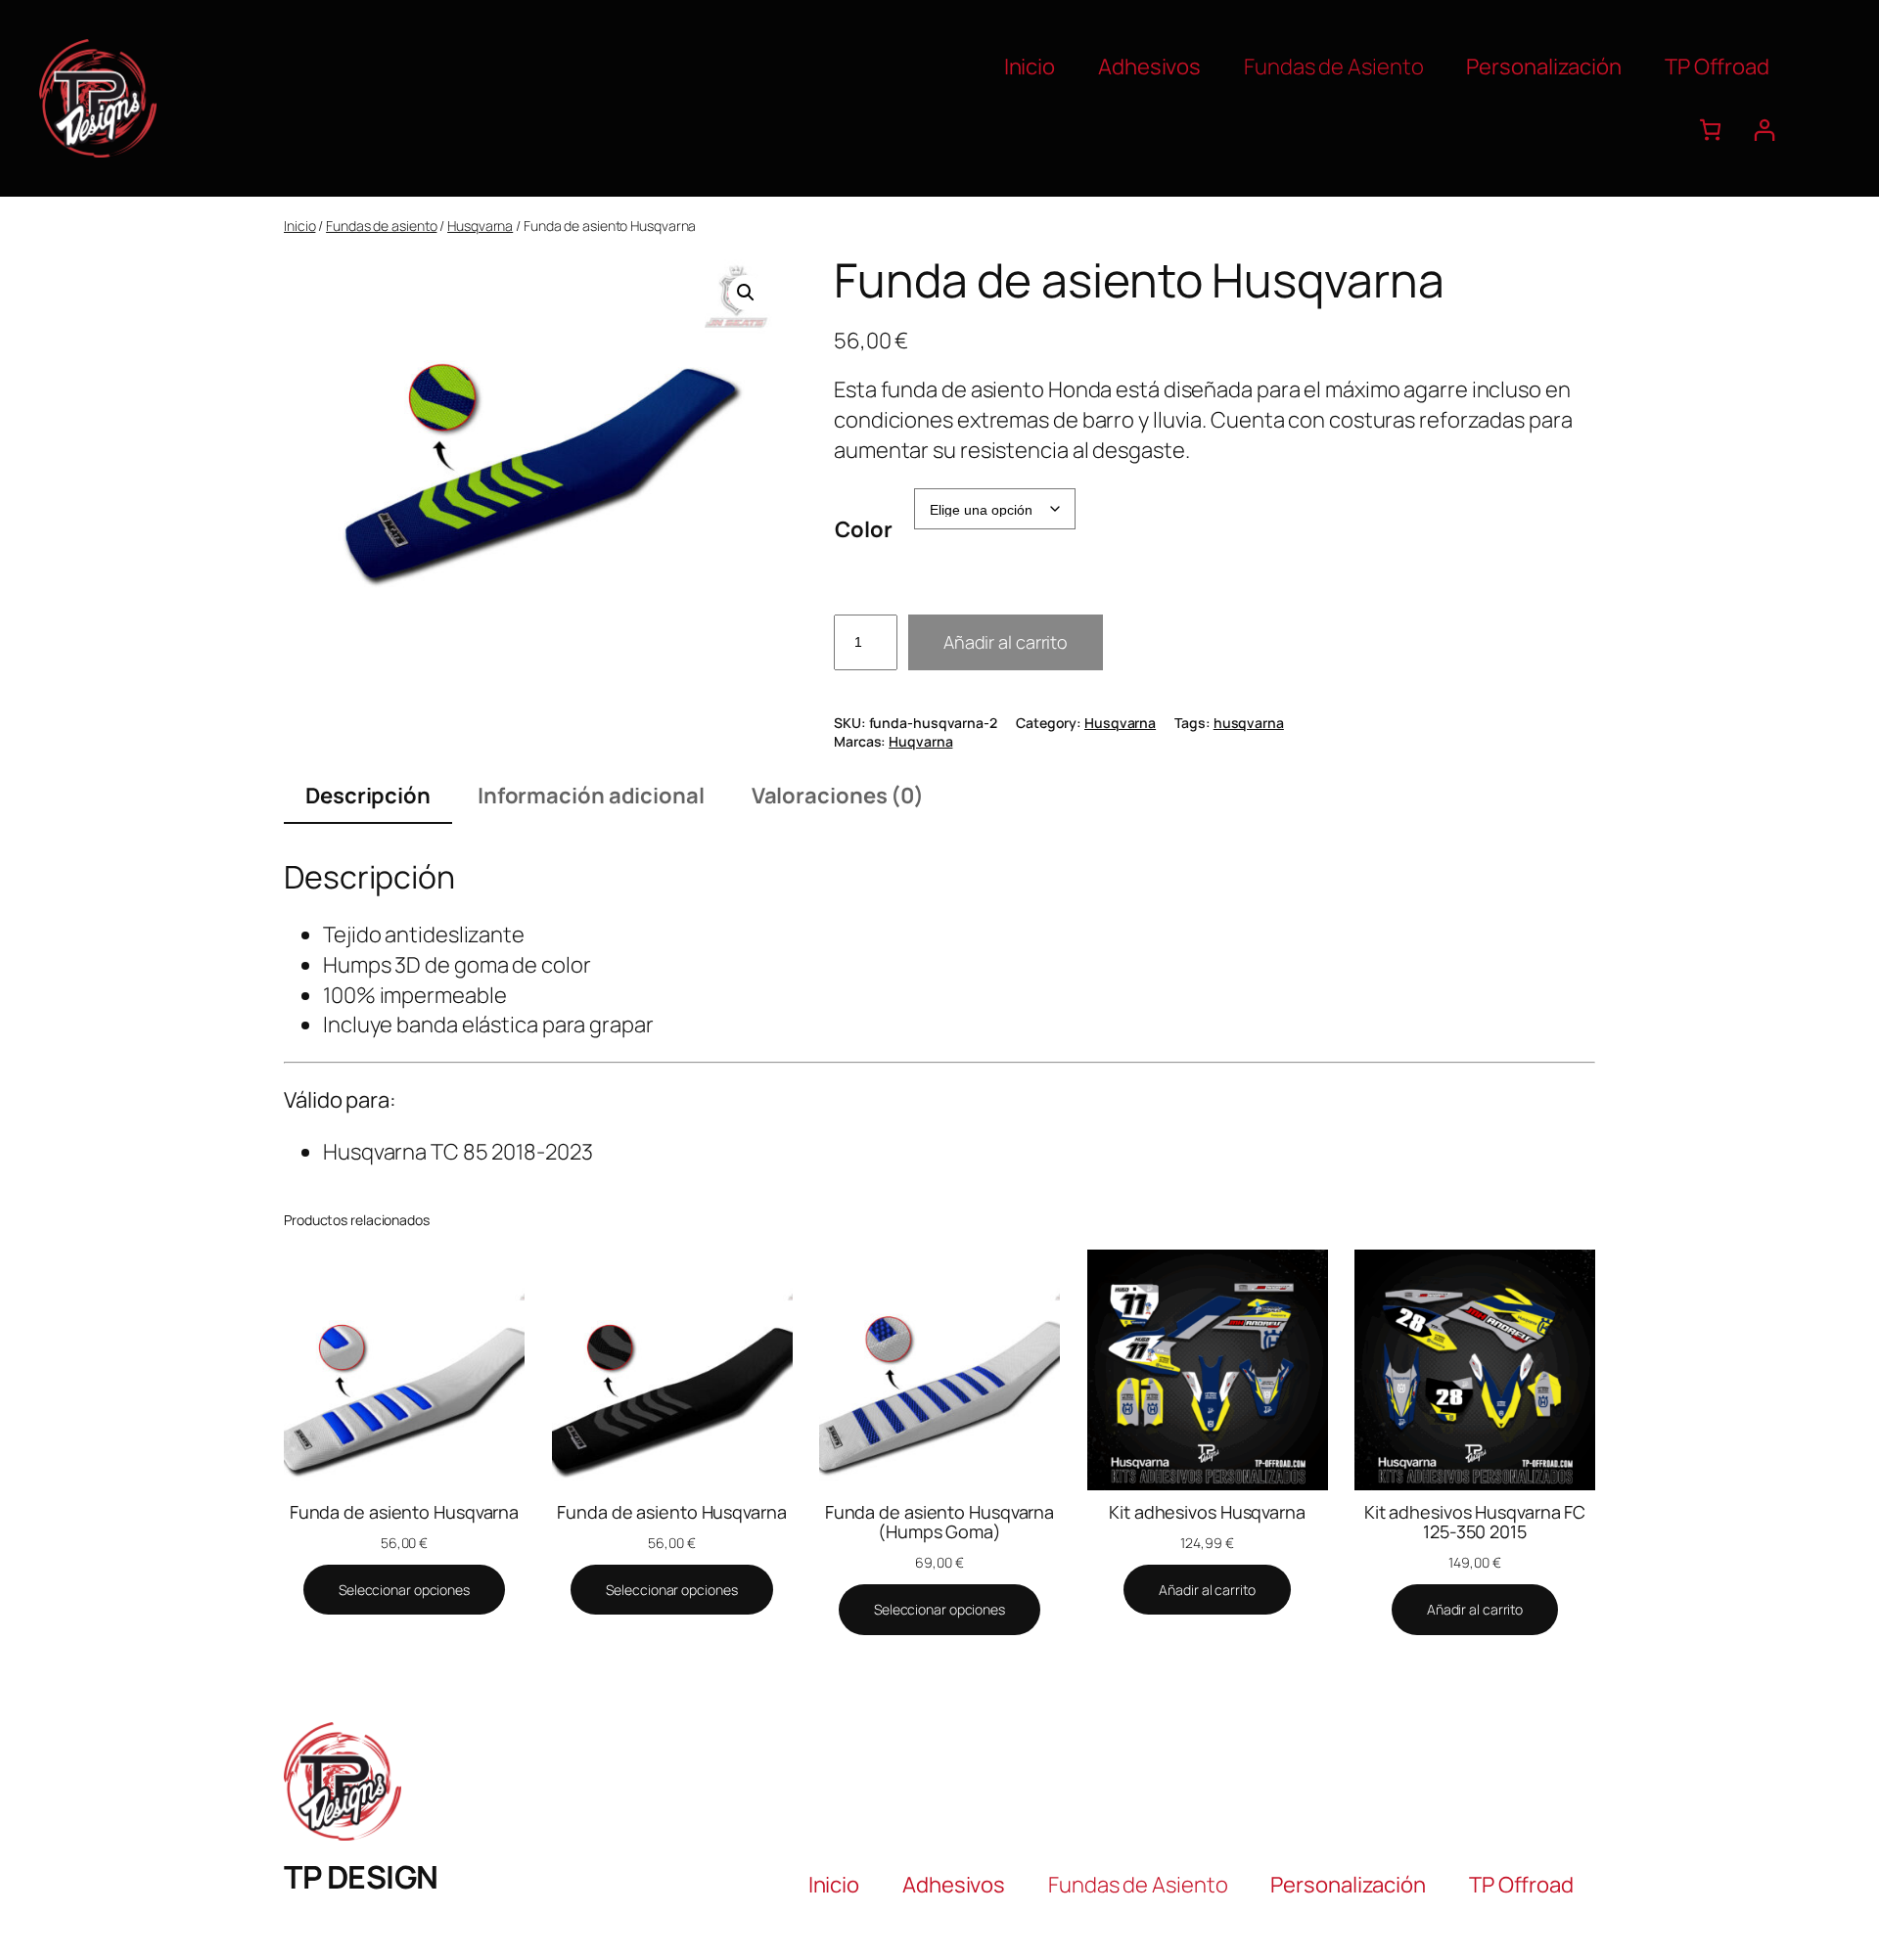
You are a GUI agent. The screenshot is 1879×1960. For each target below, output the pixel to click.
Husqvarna (480, 226)
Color (864, 529)
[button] (746, 293)
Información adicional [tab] (591, 796)
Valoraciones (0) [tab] (838, 796)
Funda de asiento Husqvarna (404, 1512)
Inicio (299, 226)
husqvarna (1249, 723)
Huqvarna (920, 741)
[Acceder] (1764, 130)
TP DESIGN (361, 1877)
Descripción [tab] (368, 796)
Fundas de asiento (381, 226)
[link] (1710, 130)
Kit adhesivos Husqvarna (1207, 1512)
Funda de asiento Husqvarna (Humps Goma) (939, 1522)
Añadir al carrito (1006, 642)
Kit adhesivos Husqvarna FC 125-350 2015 (1475, 1522)
